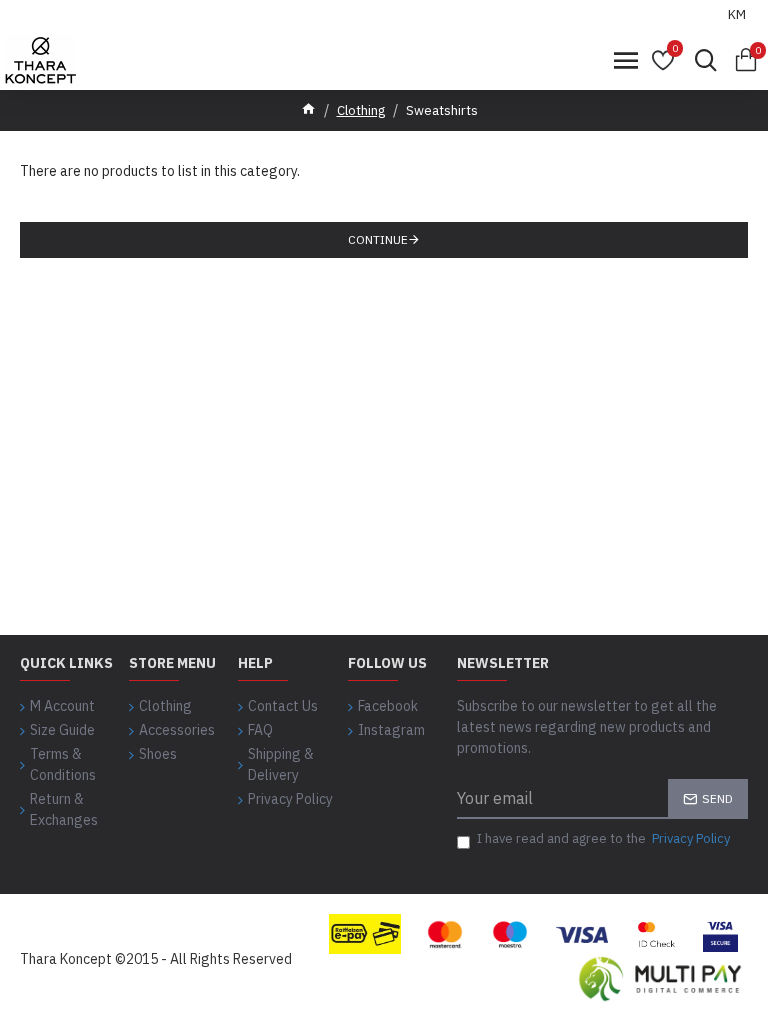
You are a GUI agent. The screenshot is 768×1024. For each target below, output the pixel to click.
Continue (378, 239)
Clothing (361, 110)
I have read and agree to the (603, 838)
